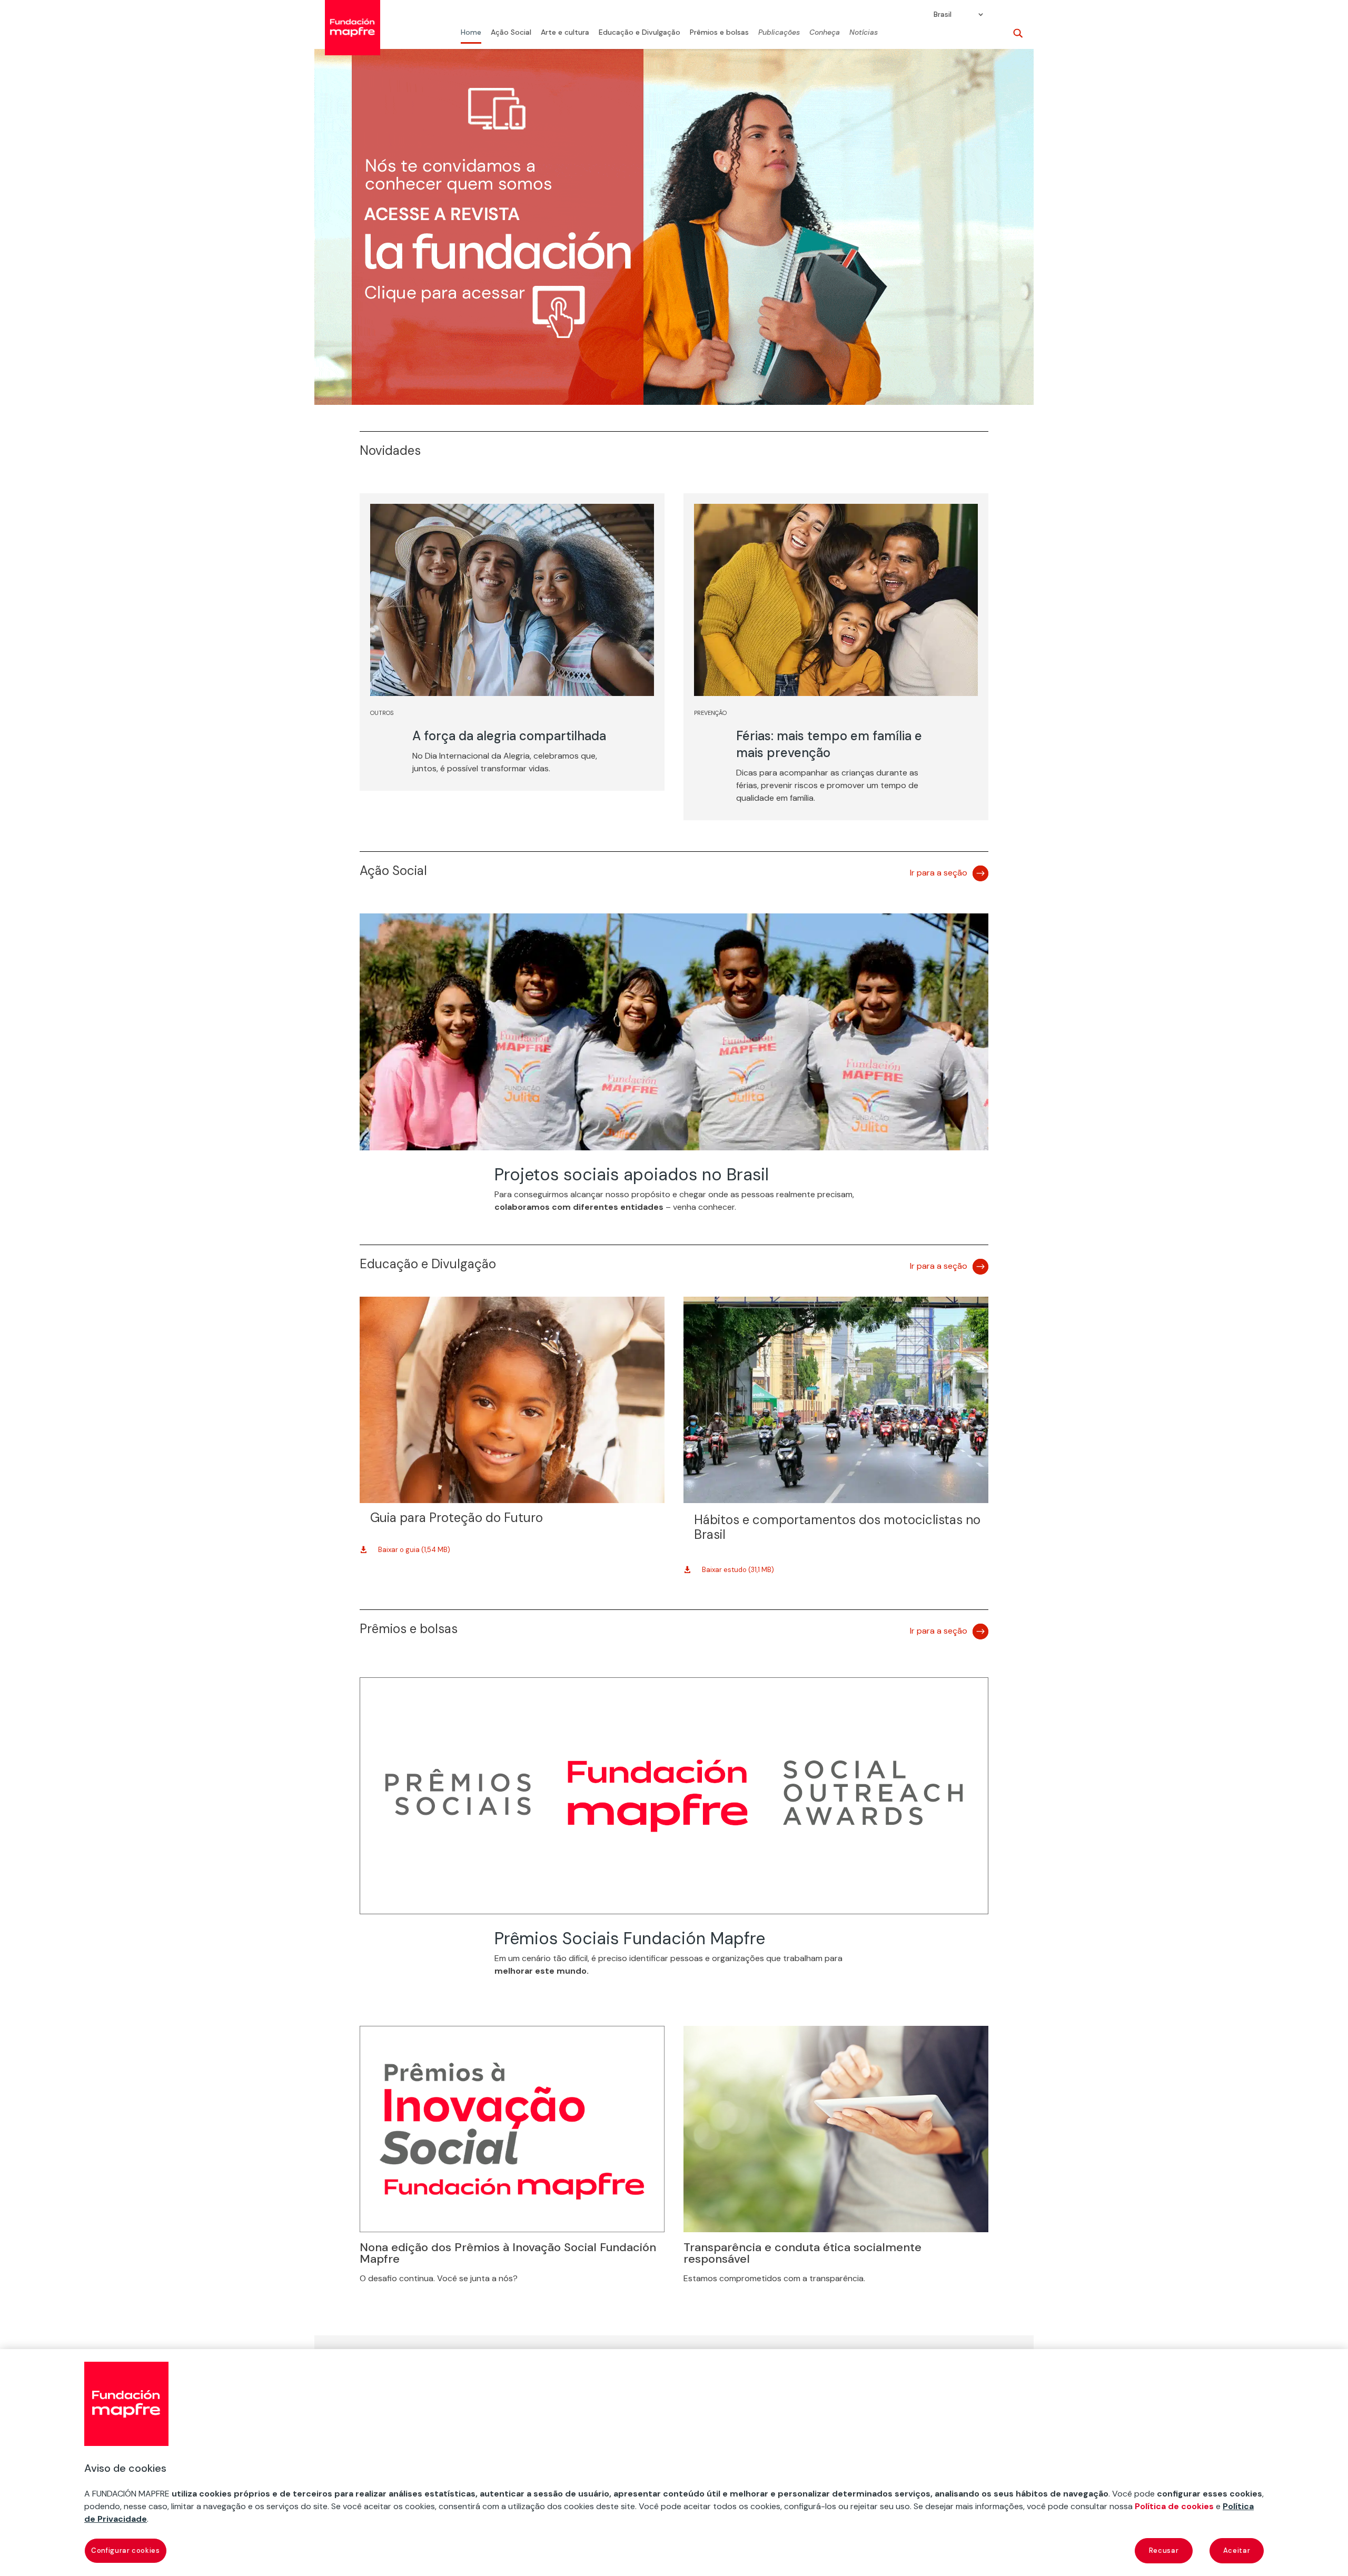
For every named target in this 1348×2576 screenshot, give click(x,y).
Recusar (1164, 2550)
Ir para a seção (939, 873)
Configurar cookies (126, 2550)
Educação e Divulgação (640, 33)
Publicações (779, 33)
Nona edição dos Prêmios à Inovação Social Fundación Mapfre (508, 2253)
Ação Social (511, 33)
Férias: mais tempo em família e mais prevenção (829, 744)
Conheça (825, 33)
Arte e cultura (565, 33)
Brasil (943, 15)
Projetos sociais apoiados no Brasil (632, 1175)
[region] (674, 2463)
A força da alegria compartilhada (509, 736)
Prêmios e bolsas (719, 33)
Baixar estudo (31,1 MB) (738, 1570)
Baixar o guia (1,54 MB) (414, 1550)
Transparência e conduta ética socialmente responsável (802, 2253)
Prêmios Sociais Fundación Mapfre (630, 1938)
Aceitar (1237, 2550)
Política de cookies (1174, 2506)
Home (471, 33)
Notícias (864, 33)
